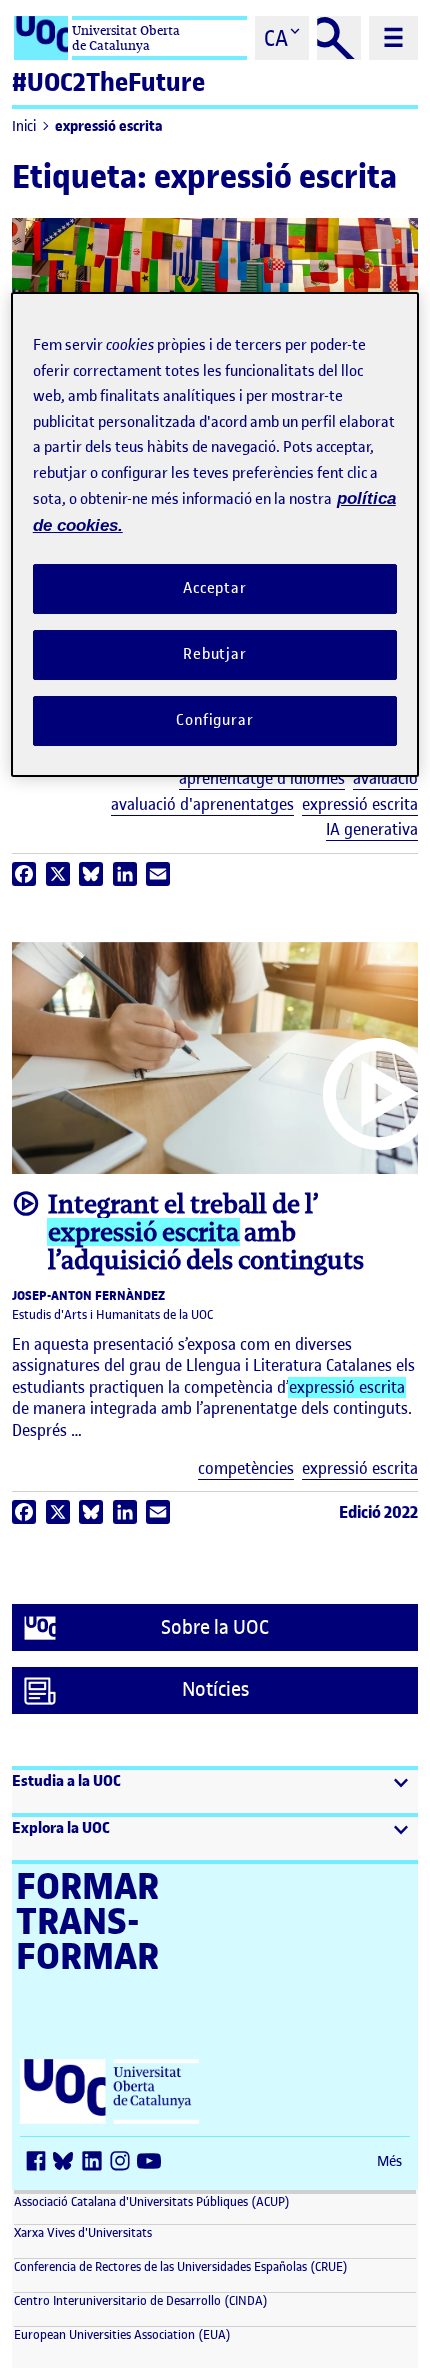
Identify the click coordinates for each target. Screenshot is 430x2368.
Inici (24, 126)
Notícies (215, 1689)
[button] (215, 1791)
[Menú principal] (393, 38)
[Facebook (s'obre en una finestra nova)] (40, 2162)
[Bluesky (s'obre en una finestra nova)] (68, 2162)
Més (389, 2161)
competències (246, 1468)
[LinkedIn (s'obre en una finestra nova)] (96, 2162)
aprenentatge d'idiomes (262, 778)
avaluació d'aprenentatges (202, 804)
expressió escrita (109, 126)
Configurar (215, 720)
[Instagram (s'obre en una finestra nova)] (124, 2162)
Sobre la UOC (215, 1627)
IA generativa (372, 829)
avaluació (385, 778)
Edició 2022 (378, 1512)
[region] (215, 534)
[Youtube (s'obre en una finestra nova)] (152, 2162)
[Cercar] (339, 38)
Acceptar (215, 588)
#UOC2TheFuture (108, 82)
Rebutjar (215, 654)
